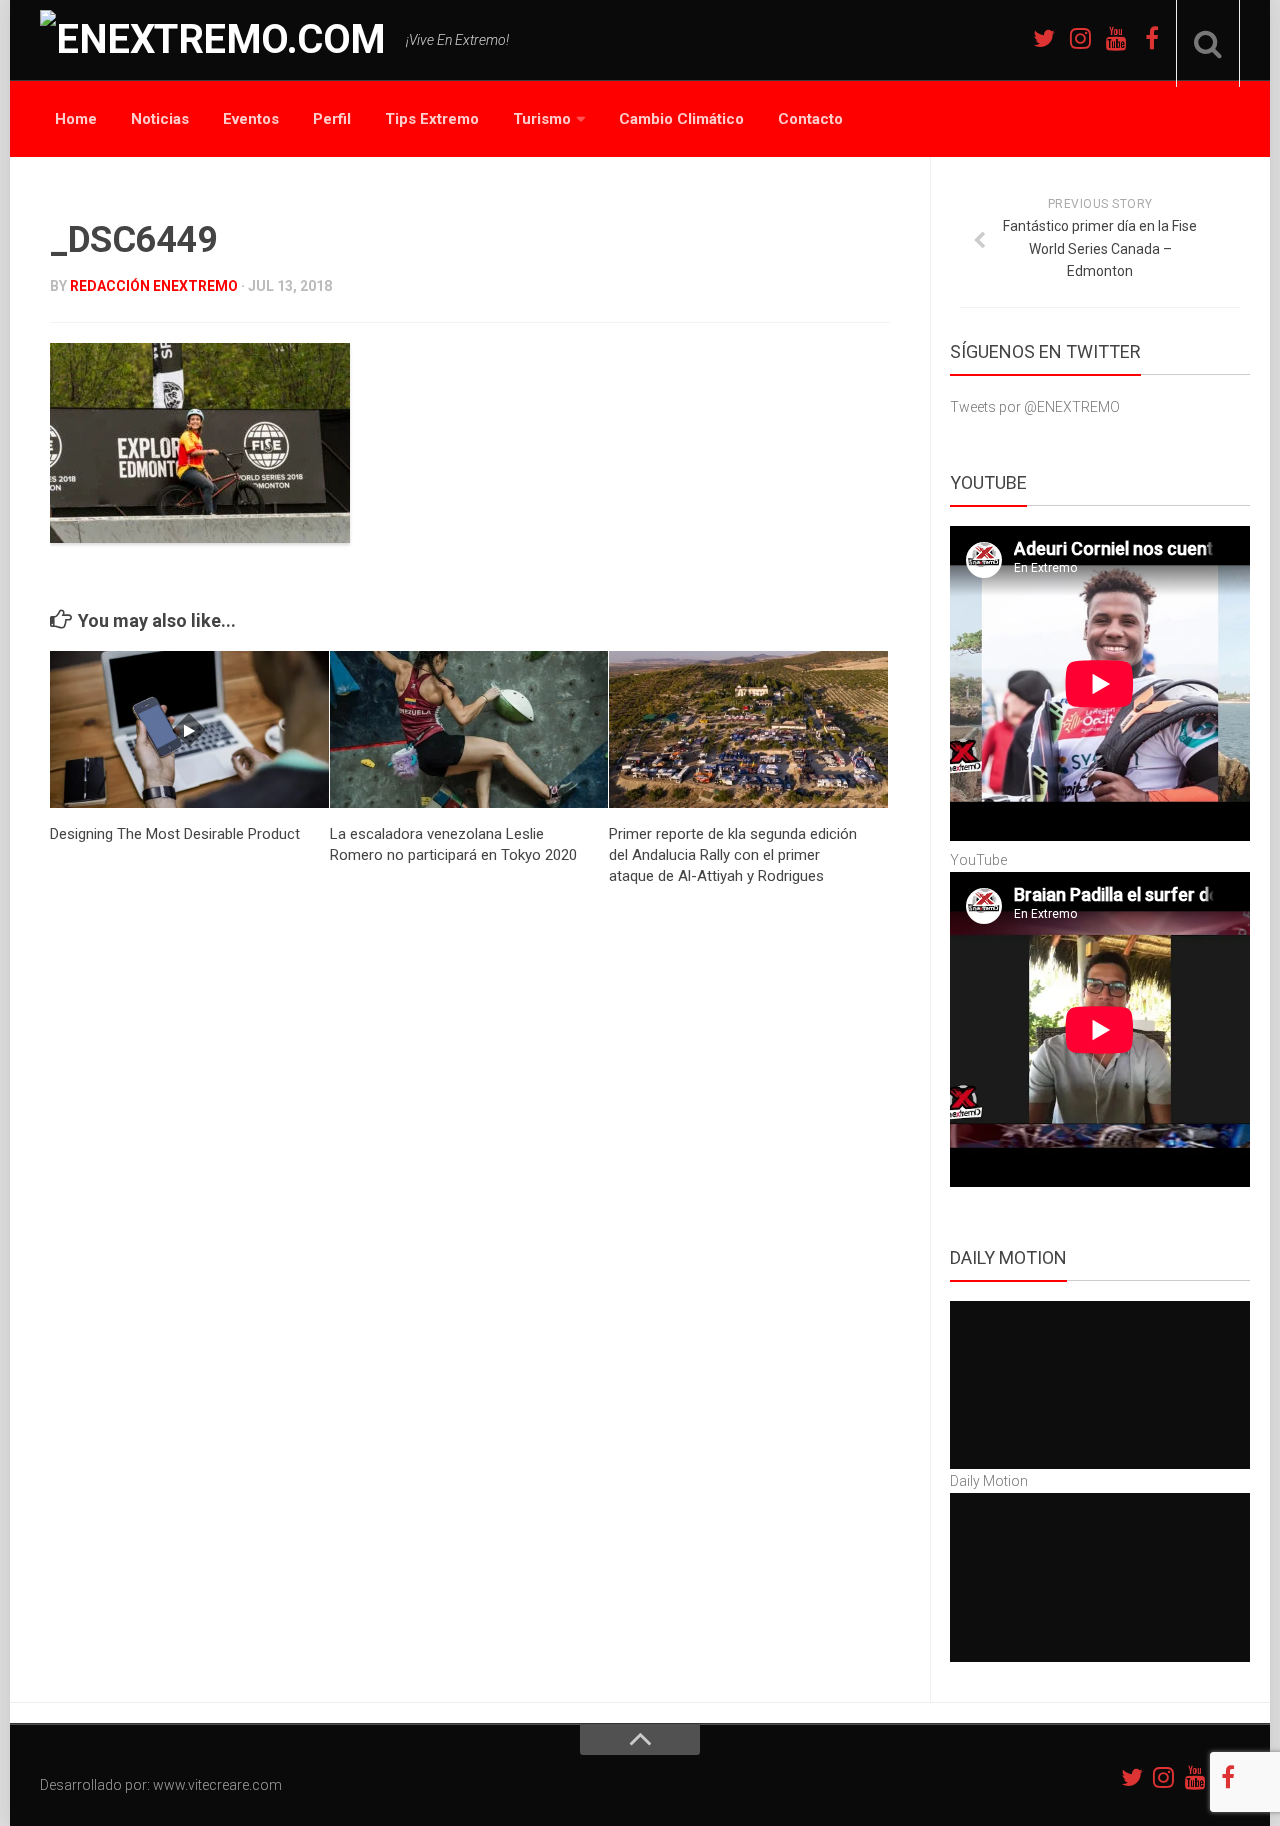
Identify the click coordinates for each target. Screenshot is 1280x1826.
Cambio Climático (681, 119)
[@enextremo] (1080, 38)
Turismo (542, 119)
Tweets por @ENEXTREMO (1035, 407)
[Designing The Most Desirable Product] (189, 729)
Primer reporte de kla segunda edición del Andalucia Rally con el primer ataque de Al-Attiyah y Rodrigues (733, 855)
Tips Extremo (432, 119)
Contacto (810, 119)
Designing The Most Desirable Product (175, 834)
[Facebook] (1152, 38)
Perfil (332, 119)
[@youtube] (1116, 38)
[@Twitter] (1044, 38)
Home (76, 119)
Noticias (160, 119)
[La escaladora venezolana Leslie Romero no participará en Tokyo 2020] (469, 729)
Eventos (251, 119)
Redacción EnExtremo (154, 286)
